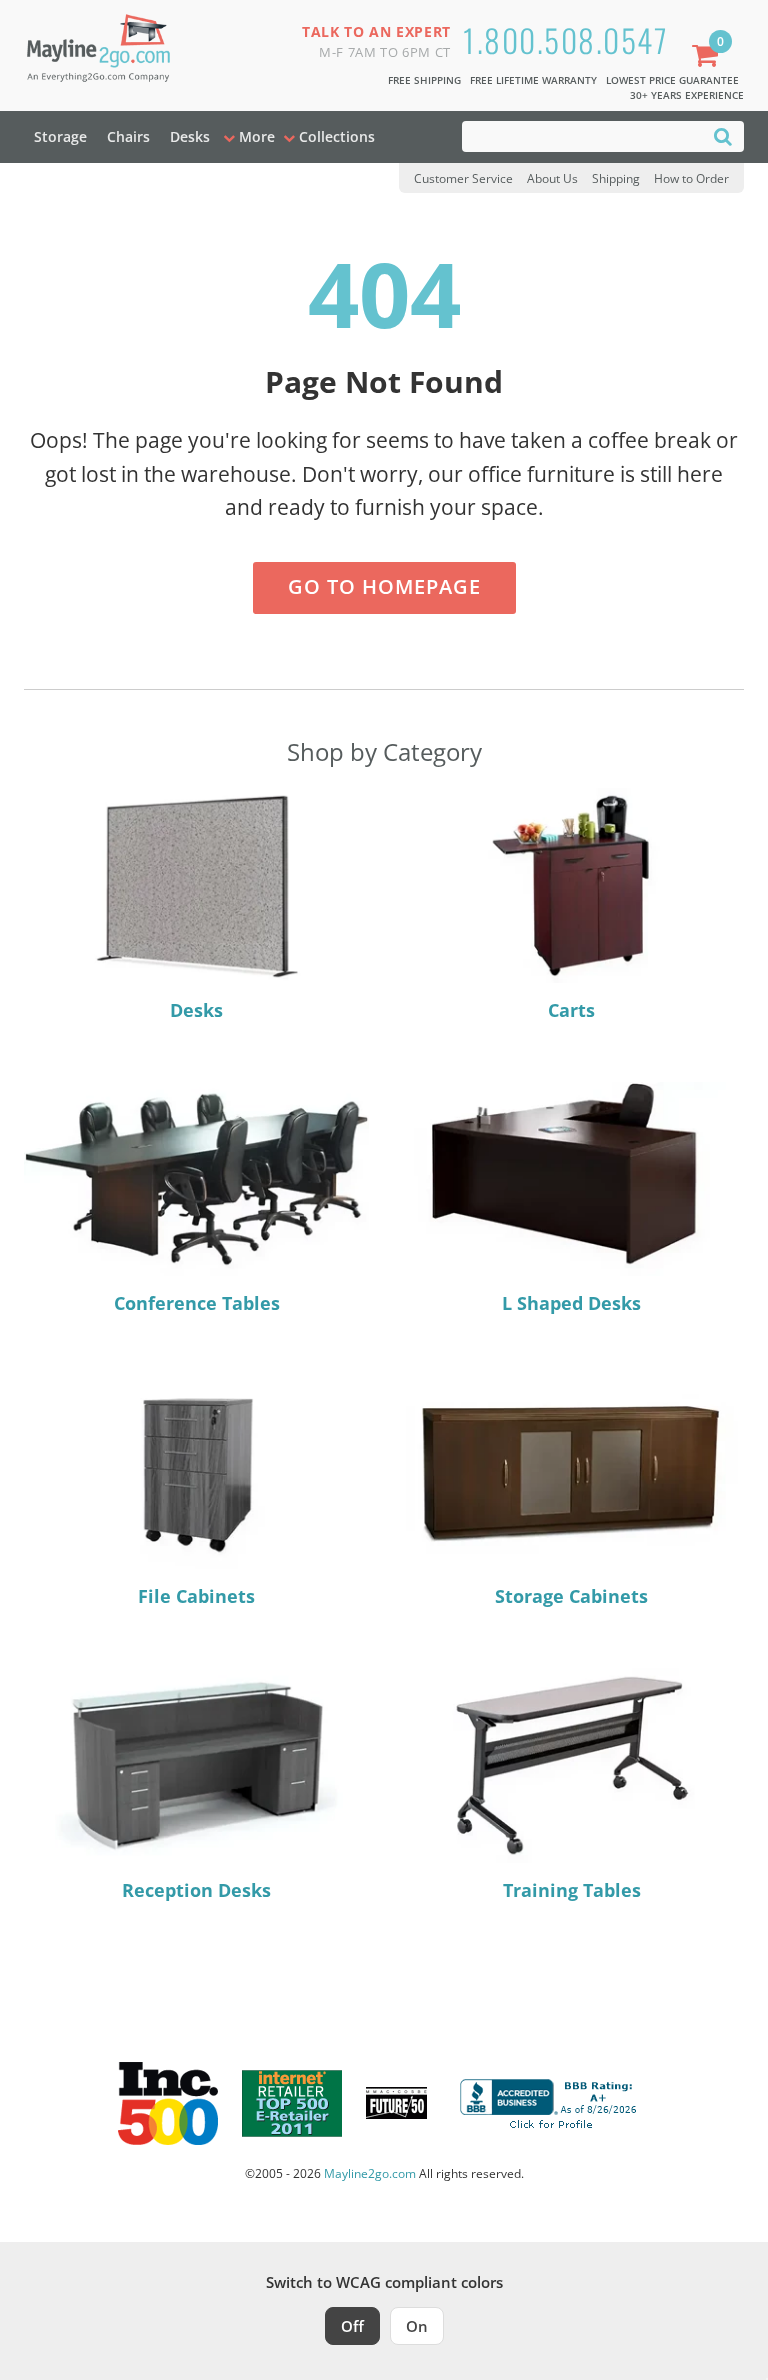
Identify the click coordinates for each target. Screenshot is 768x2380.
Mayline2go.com (370, 2173)
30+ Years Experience (687, 95)
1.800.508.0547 (565, 39)
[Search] (723, 135)
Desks (190, 136)
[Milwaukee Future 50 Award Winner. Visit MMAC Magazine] (396, 2103)
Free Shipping (424, 80)
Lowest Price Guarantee (672, 80)
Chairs (128, 136)
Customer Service (463, 178)
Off (352, 2326)
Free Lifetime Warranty (533, 80)
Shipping (616, 178)
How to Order (691, 178)
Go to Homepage (384, 586)
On (417, 2326)
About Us (552, 178)
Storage (60, 136)
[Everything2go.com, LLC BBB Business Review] (551, 2101)
